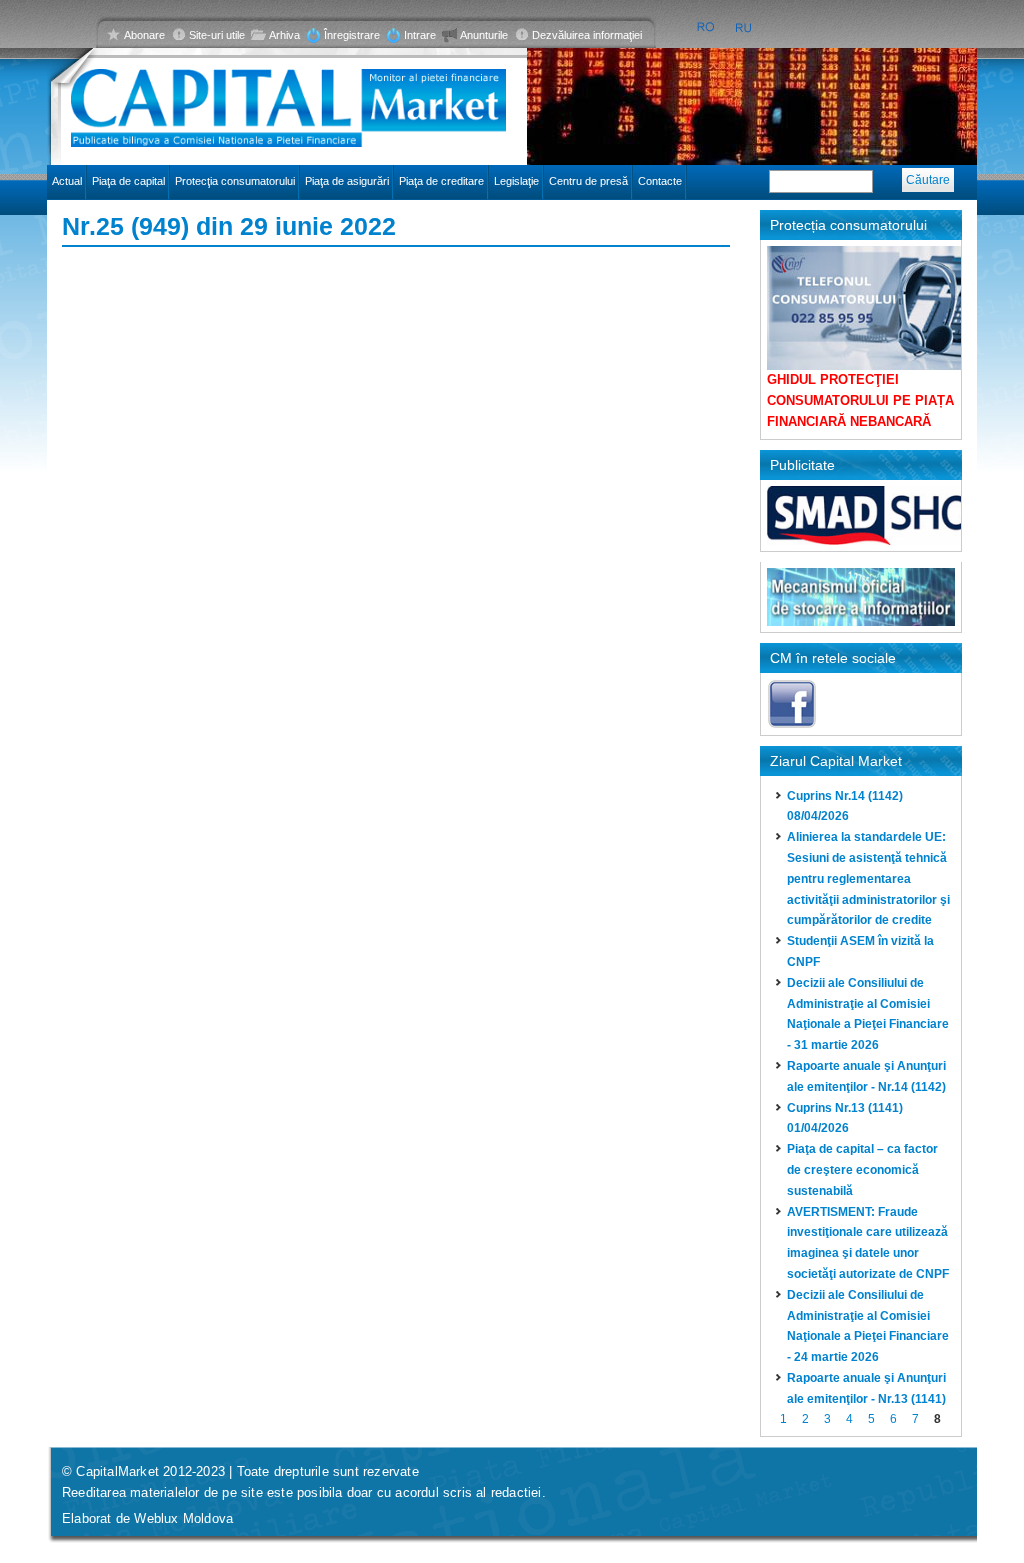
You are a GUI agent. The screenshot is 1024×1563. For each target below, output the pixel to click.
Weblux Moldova (183, 1518)
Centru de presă (588, 181)
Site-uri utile (217, 35)
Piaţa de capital (128, 181)
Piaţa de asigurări (347, 181)
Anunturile (484, 35)
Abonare (144, 35)
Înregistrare (352, 35)
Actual (67, 181)
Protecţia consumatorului (235, 181)
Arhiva (284, 35)
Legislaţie (516, 181)
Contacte (660, 181)
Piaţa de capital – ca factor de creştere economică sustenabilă (862, 1170)
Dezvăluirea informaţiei (587, 35)
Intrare (420, 35)
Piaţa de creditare (441, 181)
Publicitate (802, 465)
